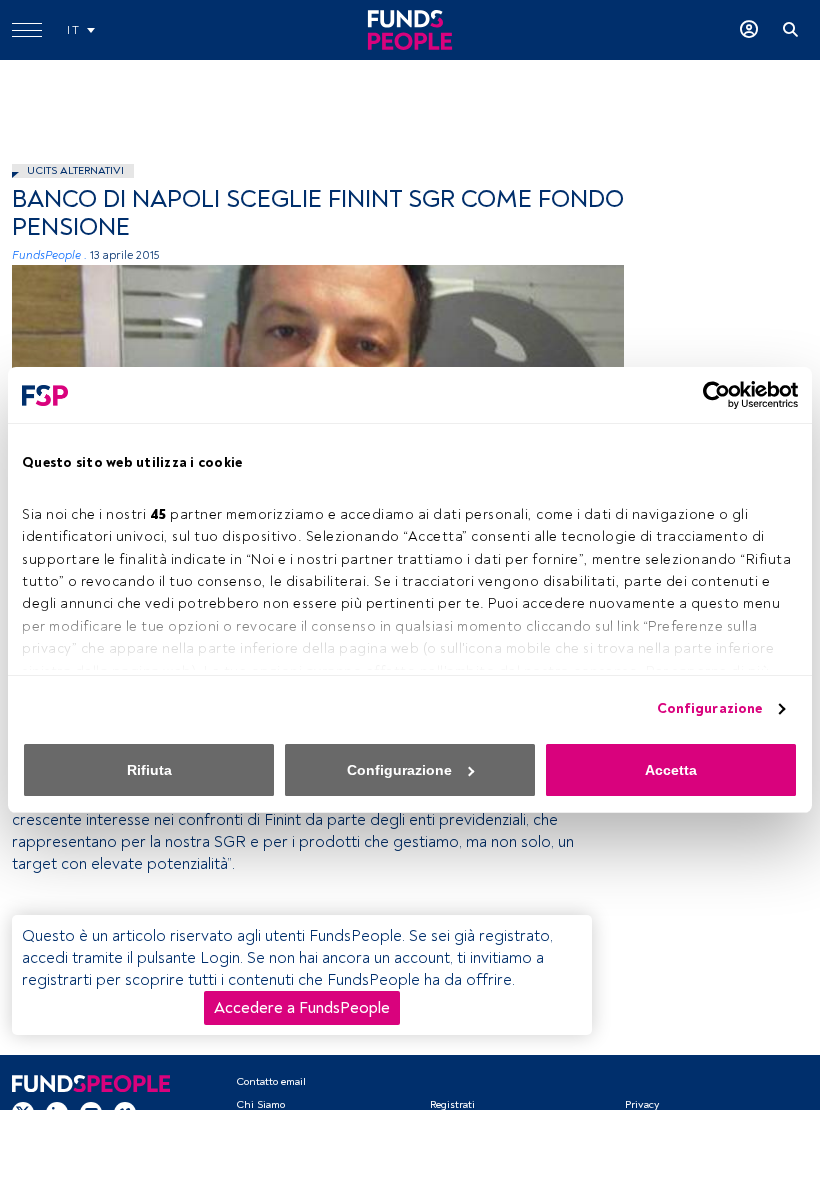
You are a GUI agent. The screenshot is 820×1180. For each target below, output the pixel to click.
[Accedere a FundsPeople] (749, 30)
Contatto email (271, 1081)
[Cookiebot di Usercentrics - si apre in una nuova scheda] (710, 395)
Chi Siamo (260, 1104)
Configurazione (709, 708)
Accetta (671, 770)
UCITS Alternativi (75, 170)
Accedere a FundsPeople (302, 1008)
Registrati (452, 1104)
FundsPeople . (49, 255)
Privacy (642, 1104)
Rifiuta (149, 770)
